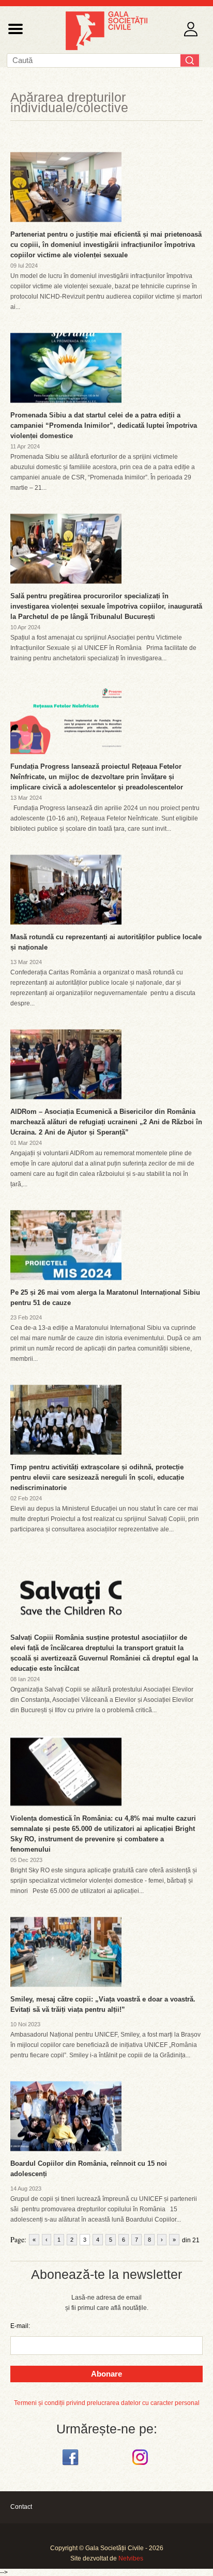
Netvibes (131, 2558)
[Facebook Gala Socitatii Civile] (72, 2465)
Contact (21, 2507)
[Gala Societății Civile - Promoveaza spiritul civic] (106, 48)
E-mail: (20, 2326)
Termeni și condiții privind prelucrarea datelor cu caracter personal (107, 2403)
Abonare (106, 2374)
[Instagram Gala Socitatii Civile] (141, 2465)
